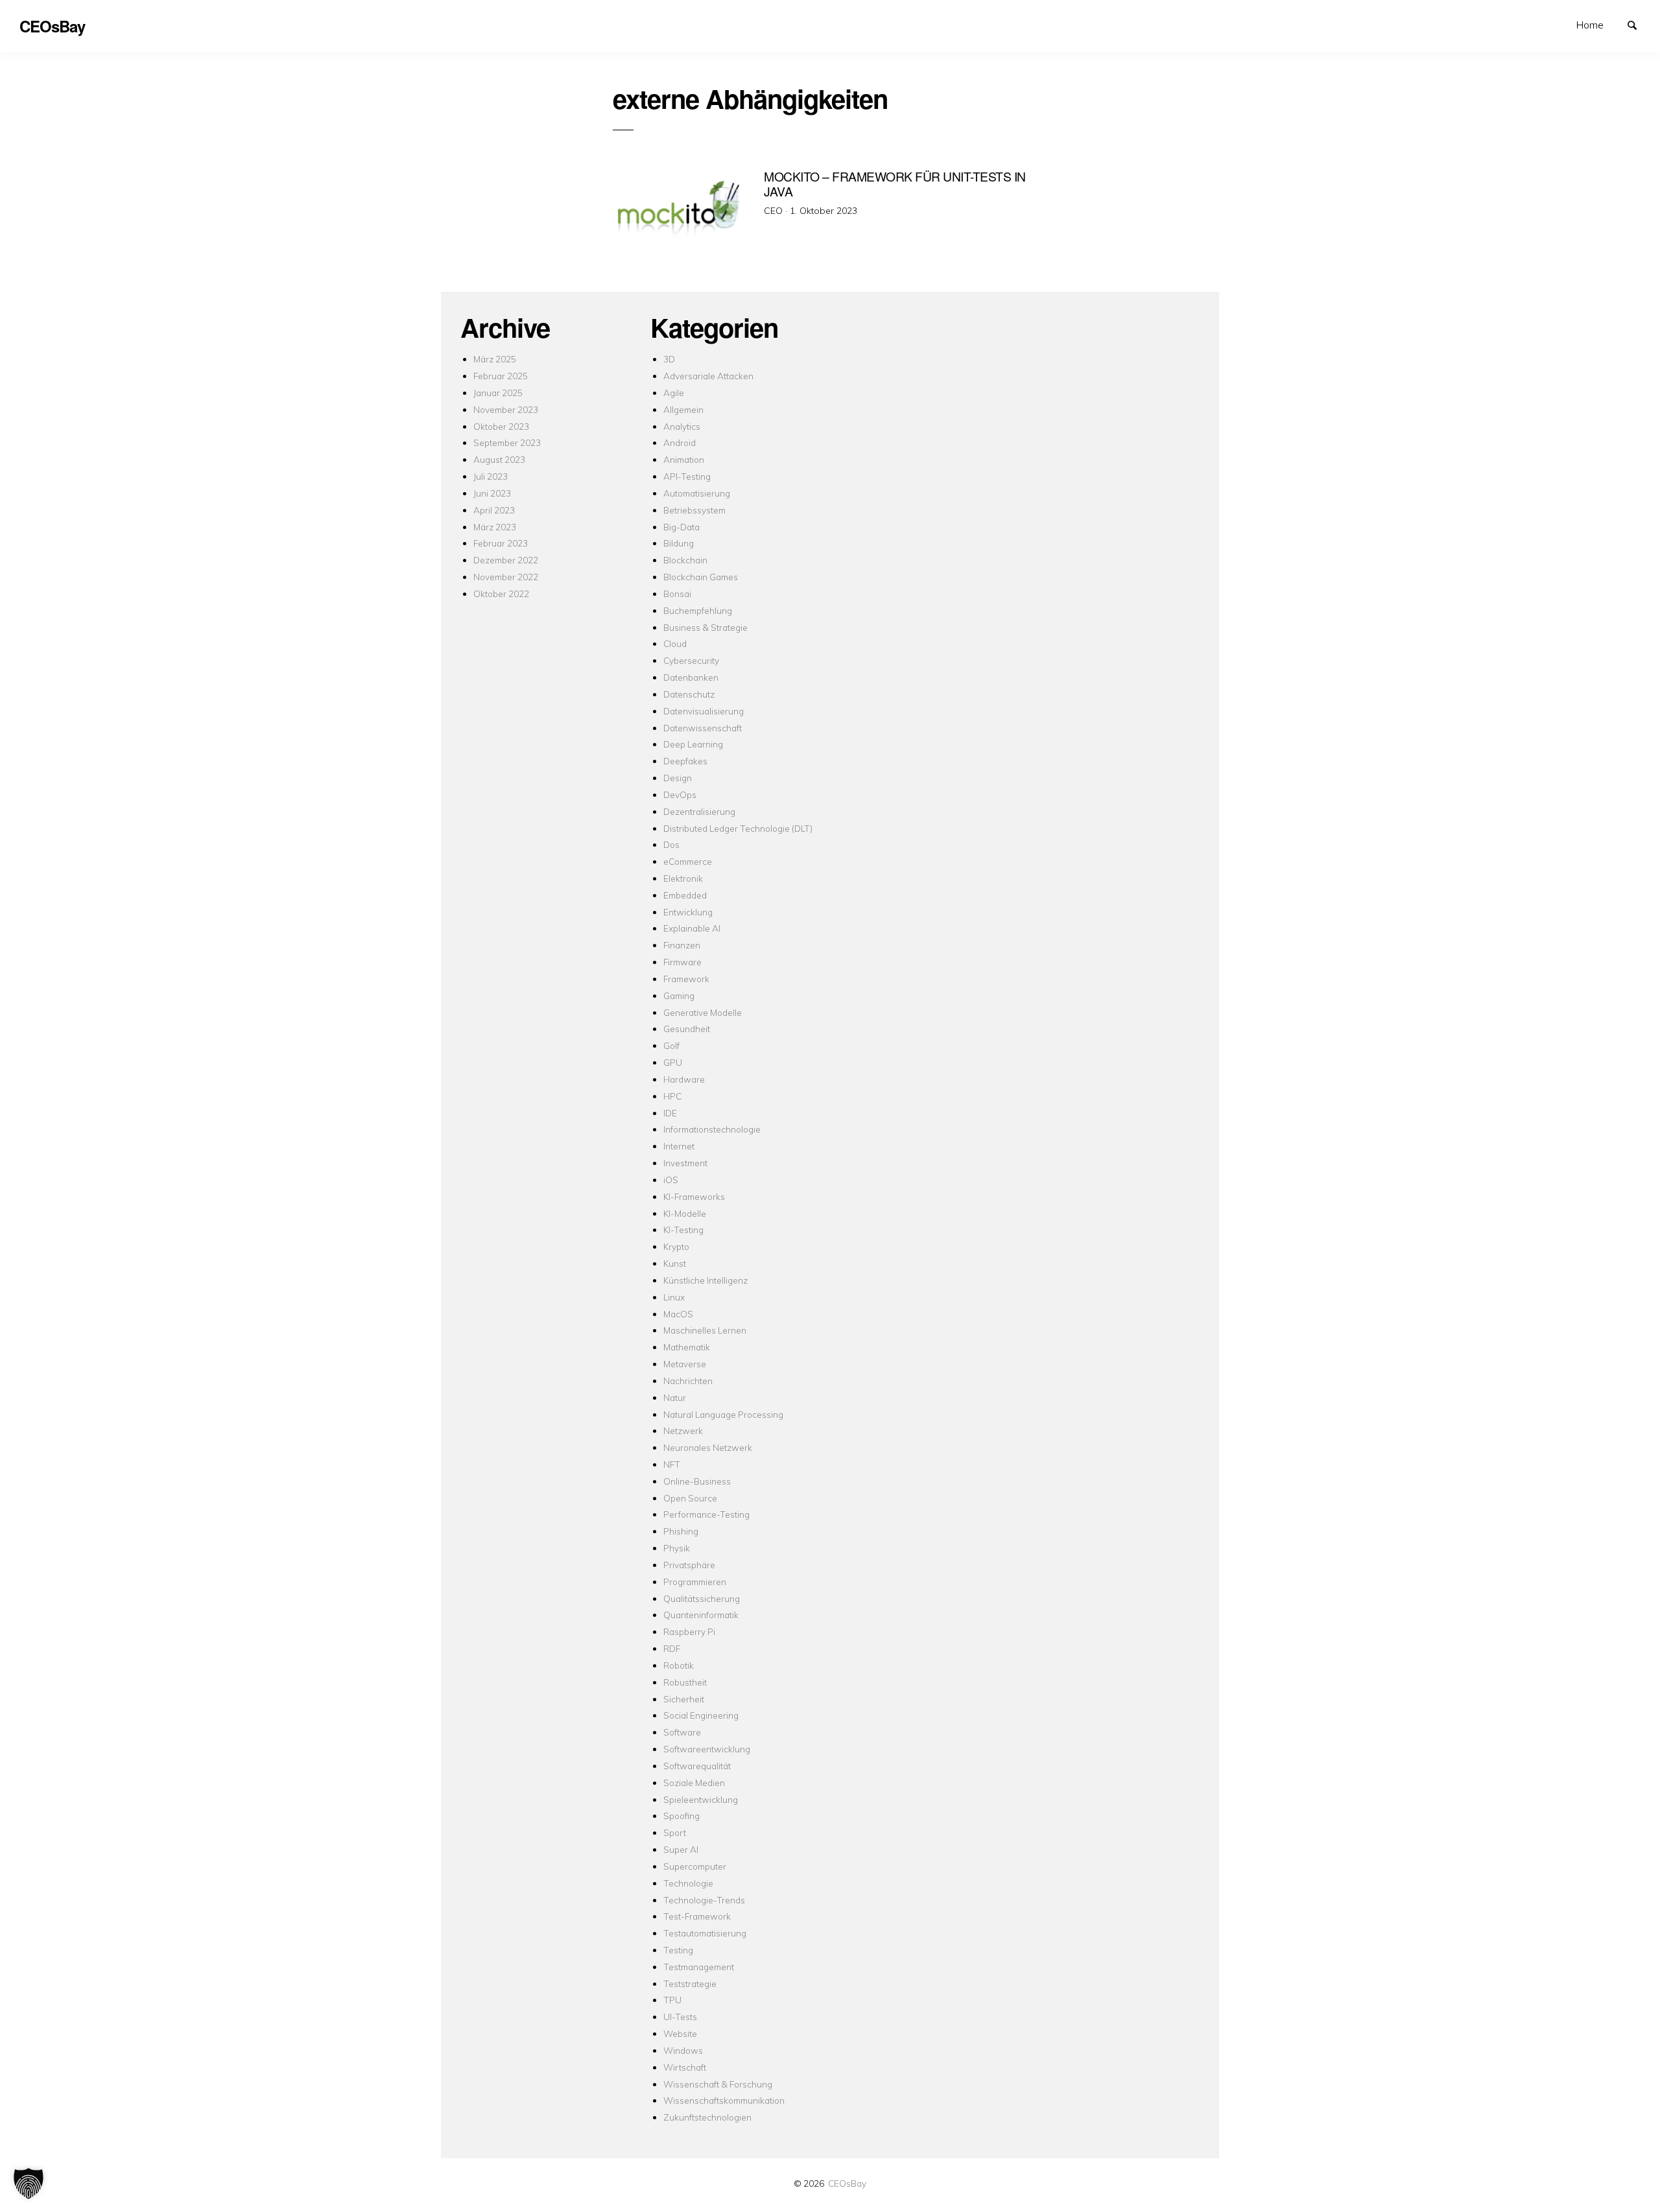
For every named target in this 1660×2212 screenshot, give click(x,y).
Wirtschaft (685, 2067)
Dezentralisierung (699, 811)
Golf (671, 1045)
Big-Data (682, 527)
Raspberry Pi (689, 1631)
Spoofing (682, 1816)
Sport (675, 1832)
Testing (678, 1950)
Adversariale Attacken (708, 376)
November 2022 (506, 577)
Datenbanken (691, 677)
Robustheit (685, 1682)
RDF (672, 1648)
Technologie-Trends (704, 1900)
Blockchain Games (701, 577)
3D (669, 359)
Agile (674, 393)
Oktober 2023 (501, 426)
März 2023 (495, 527)
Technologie (688, 1883)
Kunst (675, 1263)
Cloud (675, 643)
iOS (671, 1180)
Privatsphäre (689, 1565)
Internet (679, 1146)
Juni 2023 (492, 493)
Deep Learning (693, 744)
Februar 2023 (501, 543)
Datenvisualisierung (704, 711)
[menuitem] (1590, 25)
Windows (683, 2050)
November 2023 (506, 409)
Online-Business (697, 1481)
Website (680, 2033)
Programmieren (695, 1582)
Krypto (676, 1246)
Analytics (682, 426)
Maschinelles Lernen (705, 1330)
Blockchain (685, 560)
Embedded (685, 895)
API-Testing (687, 476)
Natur (675, 1397)
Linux (674, 1297)
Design (678, 778)
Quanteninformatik (701, 1615)
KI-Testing (683, 1230)
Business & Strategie (705, 627)
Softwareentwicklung (707, 1749)
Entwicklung (688, 912)
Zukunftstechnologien (707, 2117)
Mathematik (687, 1347)
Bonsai (677, 594)
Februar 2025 (501, 376)
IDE (670, 1113)
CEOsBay (847, 2183)
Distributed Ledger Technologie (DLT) (738, 828)
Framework (686, 979)
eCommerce (688, 861)
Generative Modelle (703, 1012)
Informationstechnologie (712, 1129)
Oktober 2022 (501, 594)
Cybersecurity (691, 660)
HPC (672, 1096)
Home (1590, 25)
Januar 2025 (498, 393)
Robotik (679, 1665)
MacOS (678, 1314)
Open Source (690, 1498)
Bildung (679, 543)
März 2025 (495, 359)
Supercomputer (695, 1866)
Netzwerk (683, 1430)
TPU (672, 2000)
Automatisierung (697, 493)
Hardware (684, 1079)
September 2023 (507, 442)
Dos (671, 844)
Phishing (681, 1531)
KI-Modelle (685, 1213)
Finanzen (682, 945)
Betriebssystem (694, 510)
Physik (677, 1548)
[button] (29, 2183)
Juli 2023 (491, 476)
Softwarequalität (697, 1766)
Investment (685, 1163)
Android (680, 442)
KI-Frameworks (694, 1196)
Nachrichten (688, 1381)
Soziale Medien (694, 1783)
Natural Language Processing (723, 1414)
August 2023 (499, 459)
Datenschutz (689, 694)
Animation (684, 459)
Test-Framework (697, 1916)
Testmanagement (699, 1967)
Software (682, 1732)
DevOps (680, 794)
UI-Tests (680, 2017)
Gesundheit (687, 1029)
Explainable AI (692, 928)
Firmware (682, 962)
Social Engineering (701, 1715)
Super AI (681, 1849)
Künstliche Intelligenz (705, 1280)
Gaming (679, 995)
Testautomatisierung (705, 1933)
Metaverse (685, 1364)
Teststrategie (690, 1983)
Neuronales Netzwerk (708, 1447)
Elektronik (683, 878)
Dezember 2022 (506, 560)
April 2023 (494, 510)
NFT (672, 1464)
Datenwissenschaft (703, 728)
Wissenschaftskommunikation (724, 2100)
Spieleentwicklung (701, 1799)
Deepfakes (685, 761)
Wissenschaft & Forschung (718, 2084)
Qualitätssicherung (702, 1598)
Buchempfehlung (698, 610)
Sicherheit (684, 1699)
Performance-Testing (706, 1514)
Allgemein (683, 409)
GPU (673, 1062)
